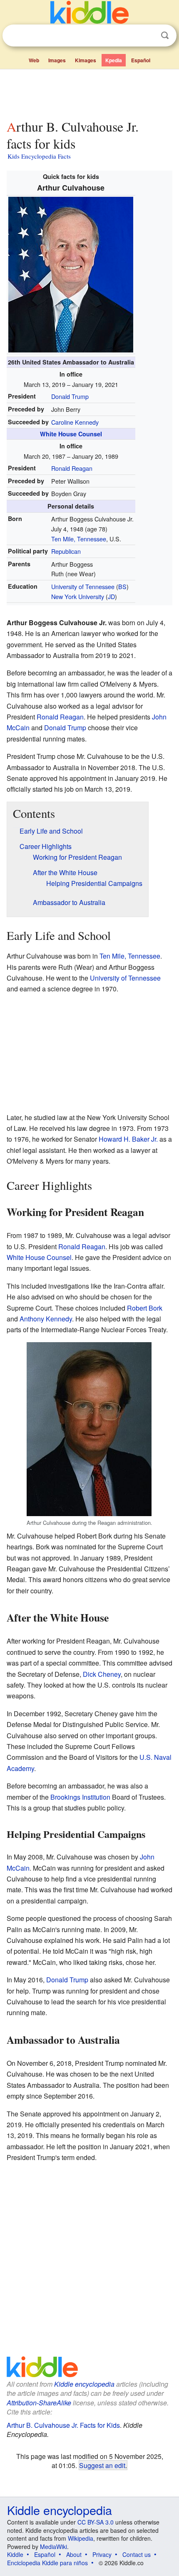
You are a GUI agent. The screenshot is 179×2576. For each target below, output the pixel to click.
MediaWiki (53, 2547)
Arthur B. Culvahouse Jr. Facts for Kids (63, 2425)
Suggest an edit (102, 2465)
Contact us (137, 2554)
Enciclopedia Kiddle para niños (47, 2563)
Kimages (86, 60)
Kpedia (114, 60)
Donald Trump (70, 396)
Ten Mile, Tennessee (79, 539)
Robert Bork (145, 1308)
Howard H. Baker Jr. (128, 1139)
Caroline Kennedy (75, 422)
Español (141, 60)
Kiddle (15, 2554)
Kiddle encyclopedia (84, 2384)
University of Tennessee (83, 586)
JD (111, 596)
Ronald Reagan (72, 468)
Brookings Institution (80, 1797)
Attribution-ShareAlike (39, 2403)
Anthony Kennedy (46, 1319)
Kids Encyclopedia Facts (39, 156)
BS (122, 586)
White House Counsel (71, 434)
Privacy (102, 2554)
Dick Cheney (102, 1674)
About (74, 2554)
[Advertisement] (89, 93)
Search (165, 35)
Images (57, 60)
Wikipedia (81, 2538)
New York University (78, 596)
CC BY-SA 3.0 (96, 2522)
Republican (66, 551)
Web (34, 60)
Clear (148, 36)
